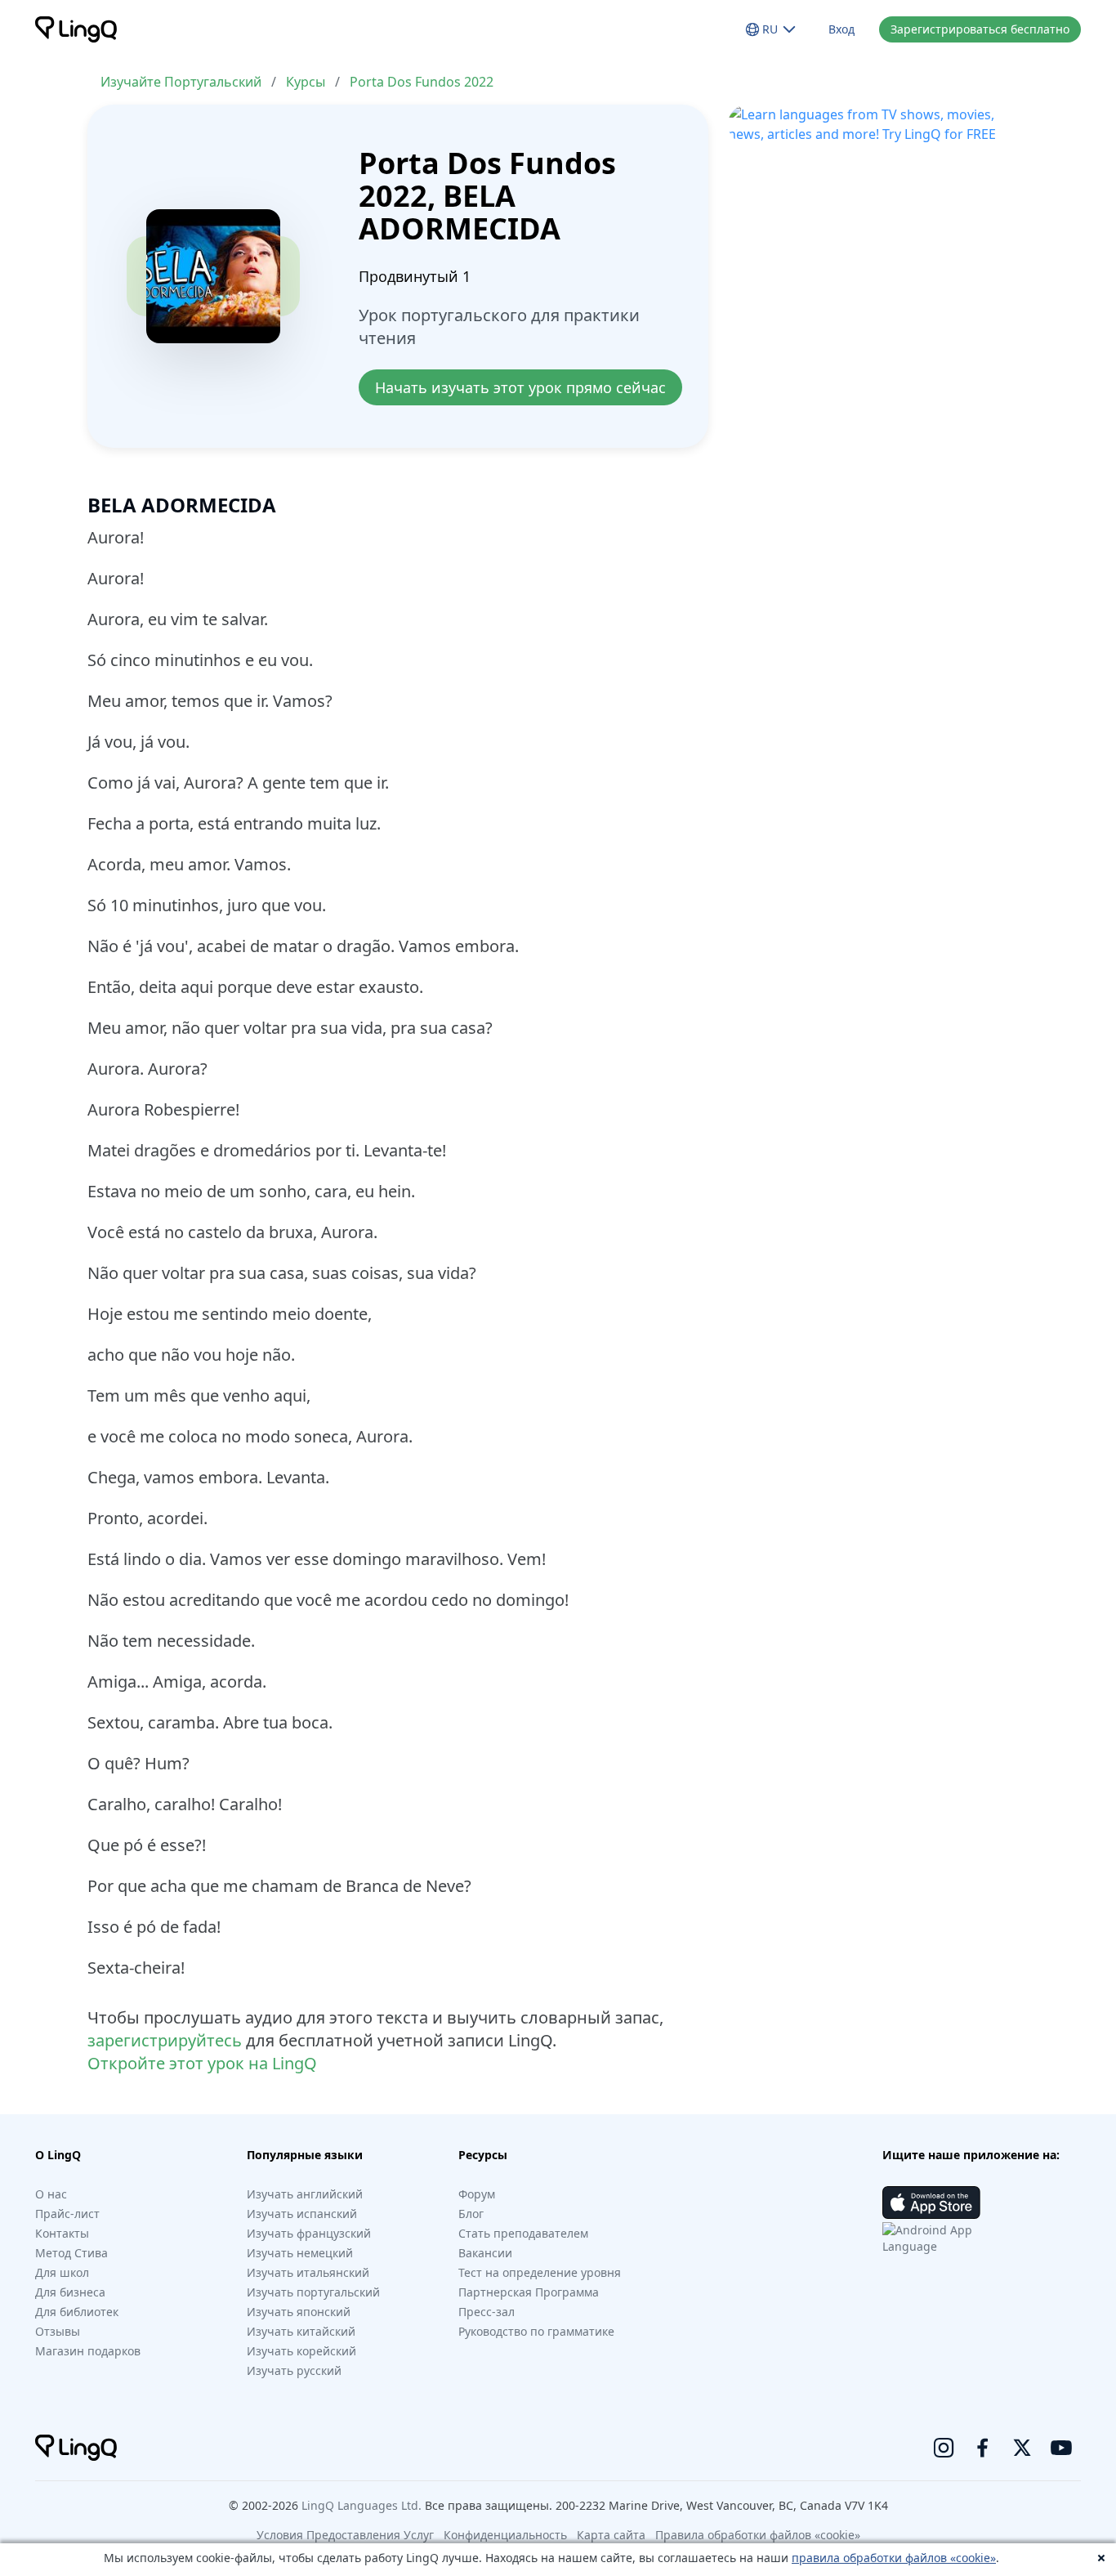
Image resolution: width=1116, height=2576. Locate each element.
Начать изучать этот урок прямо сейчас (520, 387)
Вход (841, 29)
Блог (471, 2214)
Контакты (62, 2233)
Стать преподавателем (523, 2233)
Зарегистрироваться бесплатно (980, 29)
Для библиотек (77, 2312)
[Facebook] (983, 2448)
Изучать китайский (301, 2331)
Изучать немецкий (300, 2253)
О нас (51, 2194)
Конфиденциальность (505, 2535)
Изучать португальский (313, 2292)
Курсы (306, 82)
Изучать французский (309, 2233)
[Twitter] (1022, 2448)
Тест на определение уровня (540, 2272)
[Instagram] (944, 2448)
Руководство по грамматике (536, 2331)
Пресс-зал (487, 2312)
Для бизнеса (70, 2292)
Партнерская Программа (529, 2292)
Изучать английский (305, 2194)
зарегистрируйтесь (165, 2040)
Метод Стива (71, 2253)
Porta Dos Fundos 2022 (422, 82)
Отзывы (58, 2331)
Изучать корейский (301, 2351)
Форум (477, 2194)
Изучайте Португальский (181, 82)
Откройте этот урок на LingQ (202, 2063)
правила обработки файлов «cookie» (894, 2558)
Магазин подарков (88, 2351)
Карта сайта (611, 2535)
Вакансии (485, 2253)
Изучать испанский (302, 2214)
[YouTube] (1061, 2448)
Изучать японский (299, 2312)
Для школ (62, 2272)
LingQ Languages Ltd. (362, 2505)
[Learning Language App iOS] (931, 2203)
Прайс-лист (67, 2214)
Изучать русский (294, 2370)
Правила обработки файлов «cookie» (758, 2535)
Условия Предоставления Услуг (345, 2535)
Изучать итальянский (308, 2272)
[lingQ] (76, 29)
